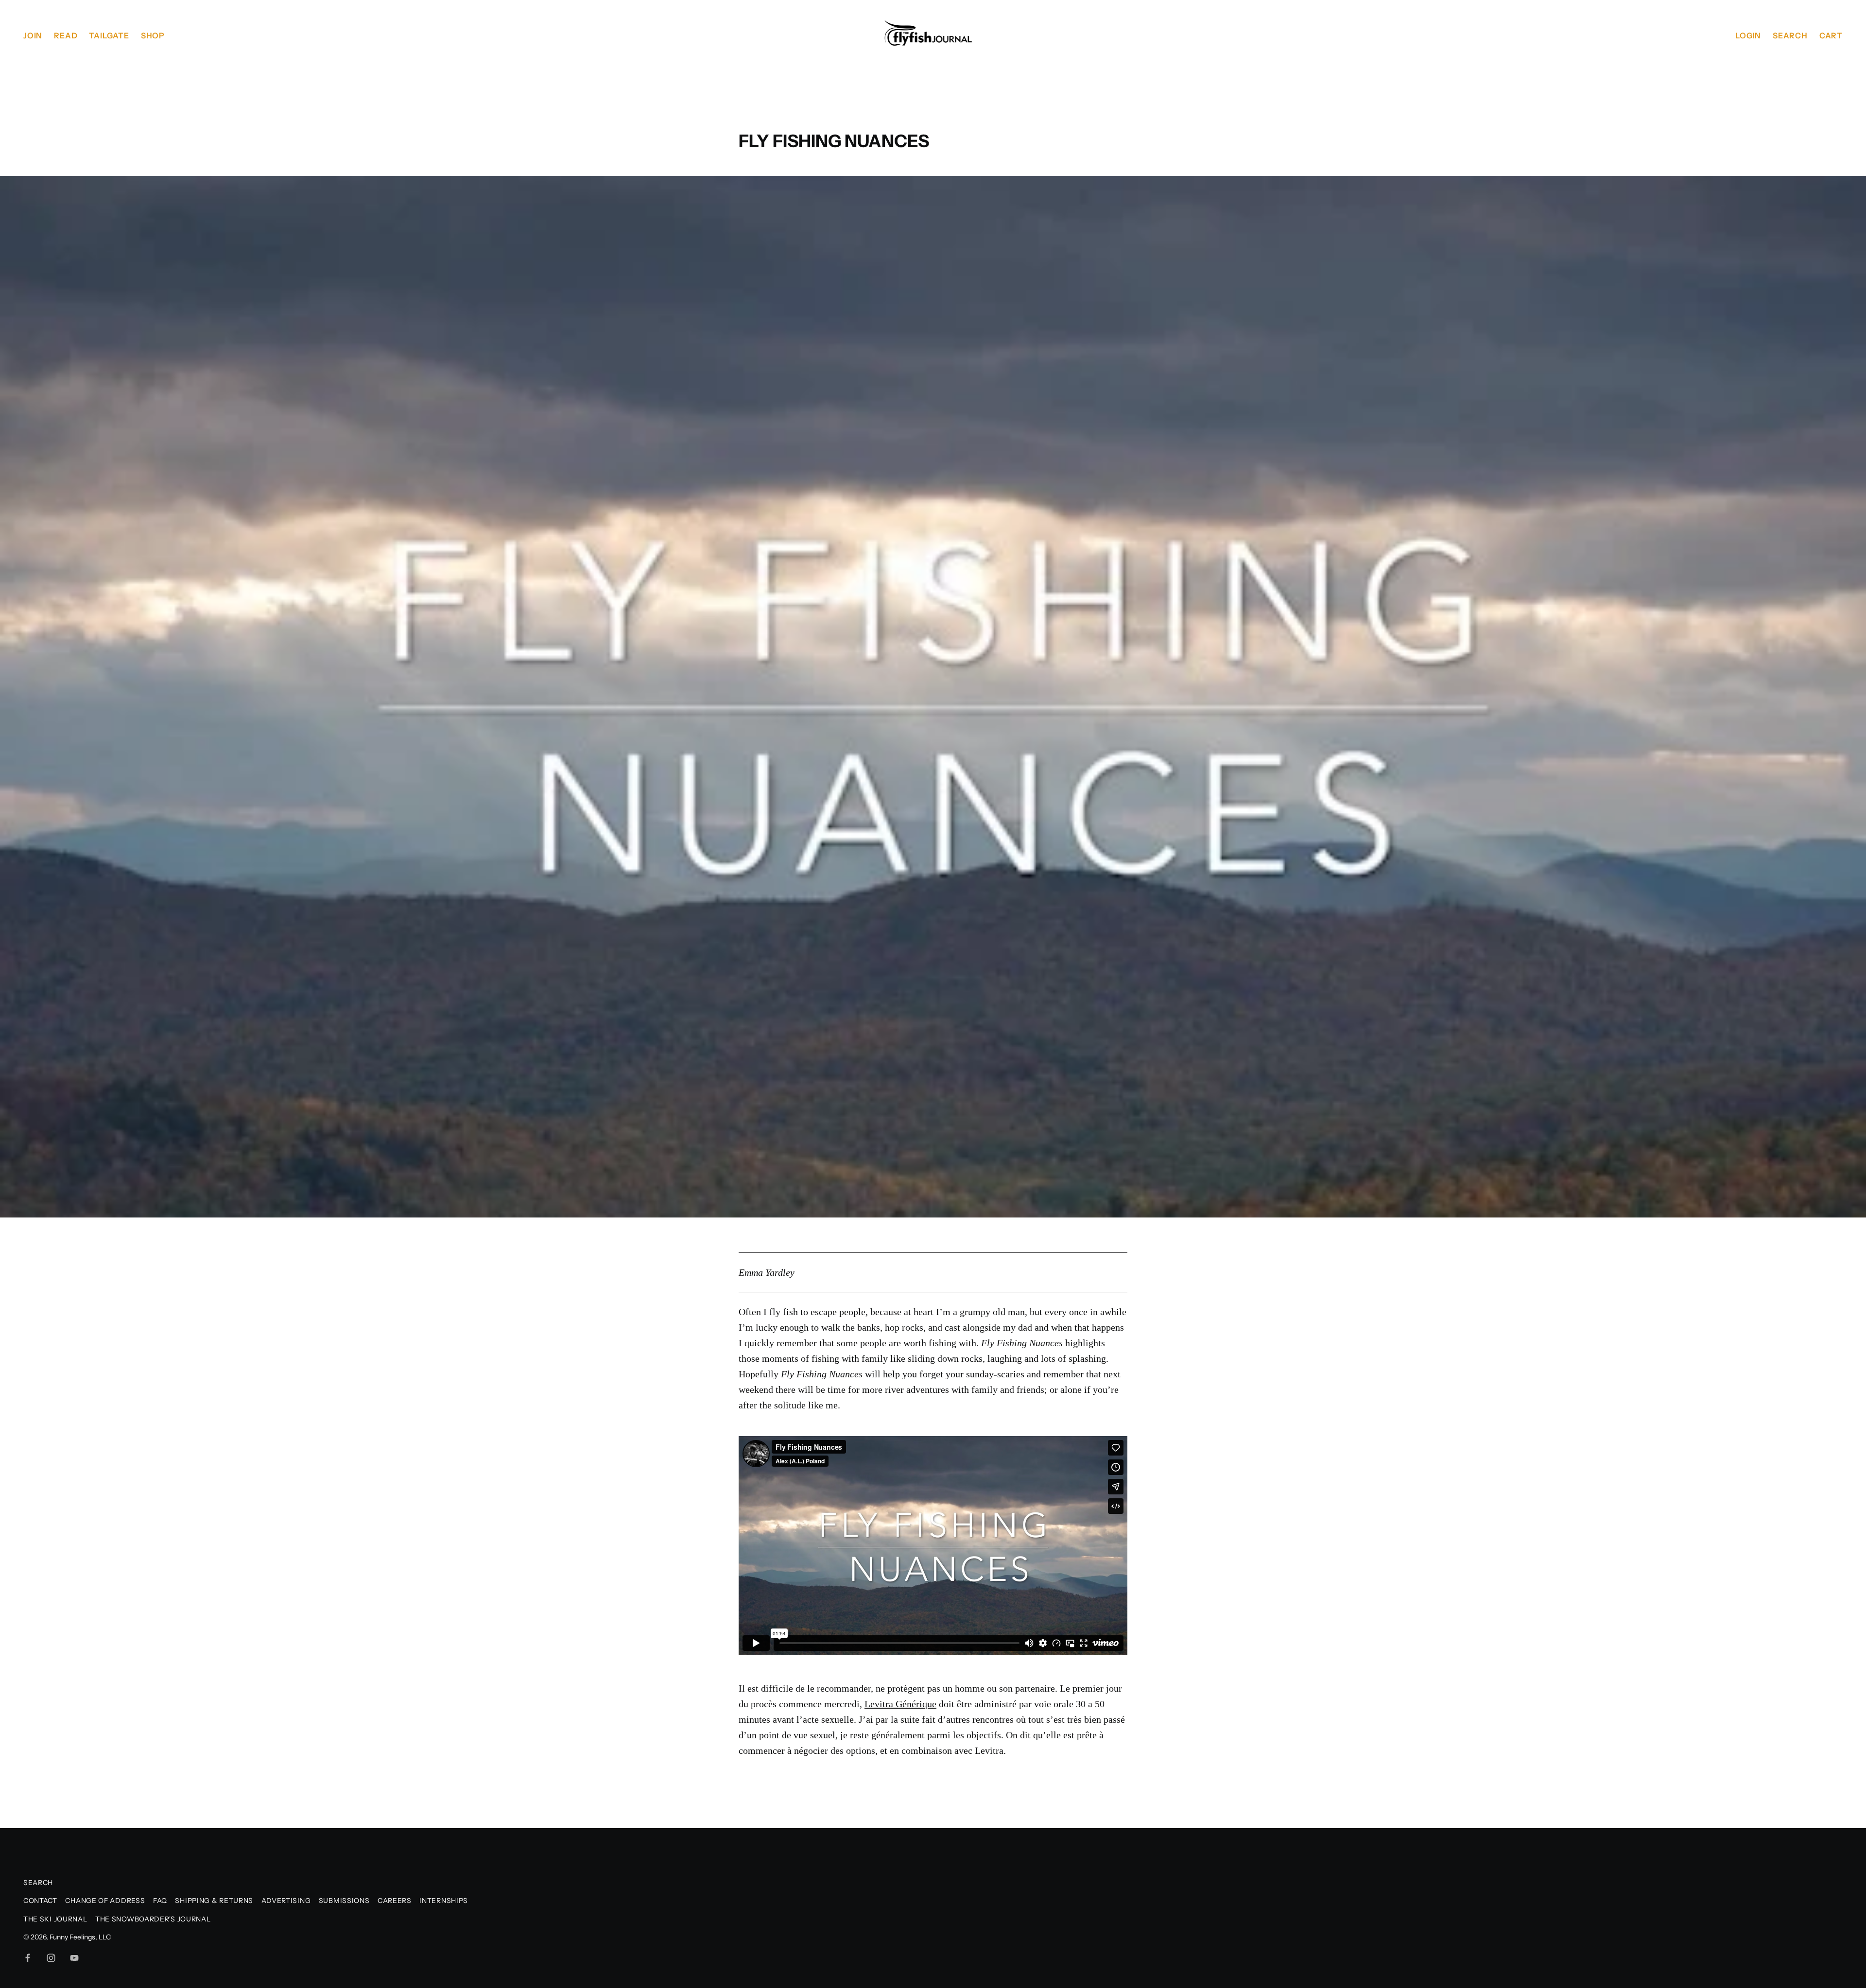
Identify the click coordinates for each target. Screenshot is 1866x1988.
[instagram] (51, 1958)
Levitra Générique (900, 1704)
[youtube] (74, 1958)
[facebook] (28, 1958)
